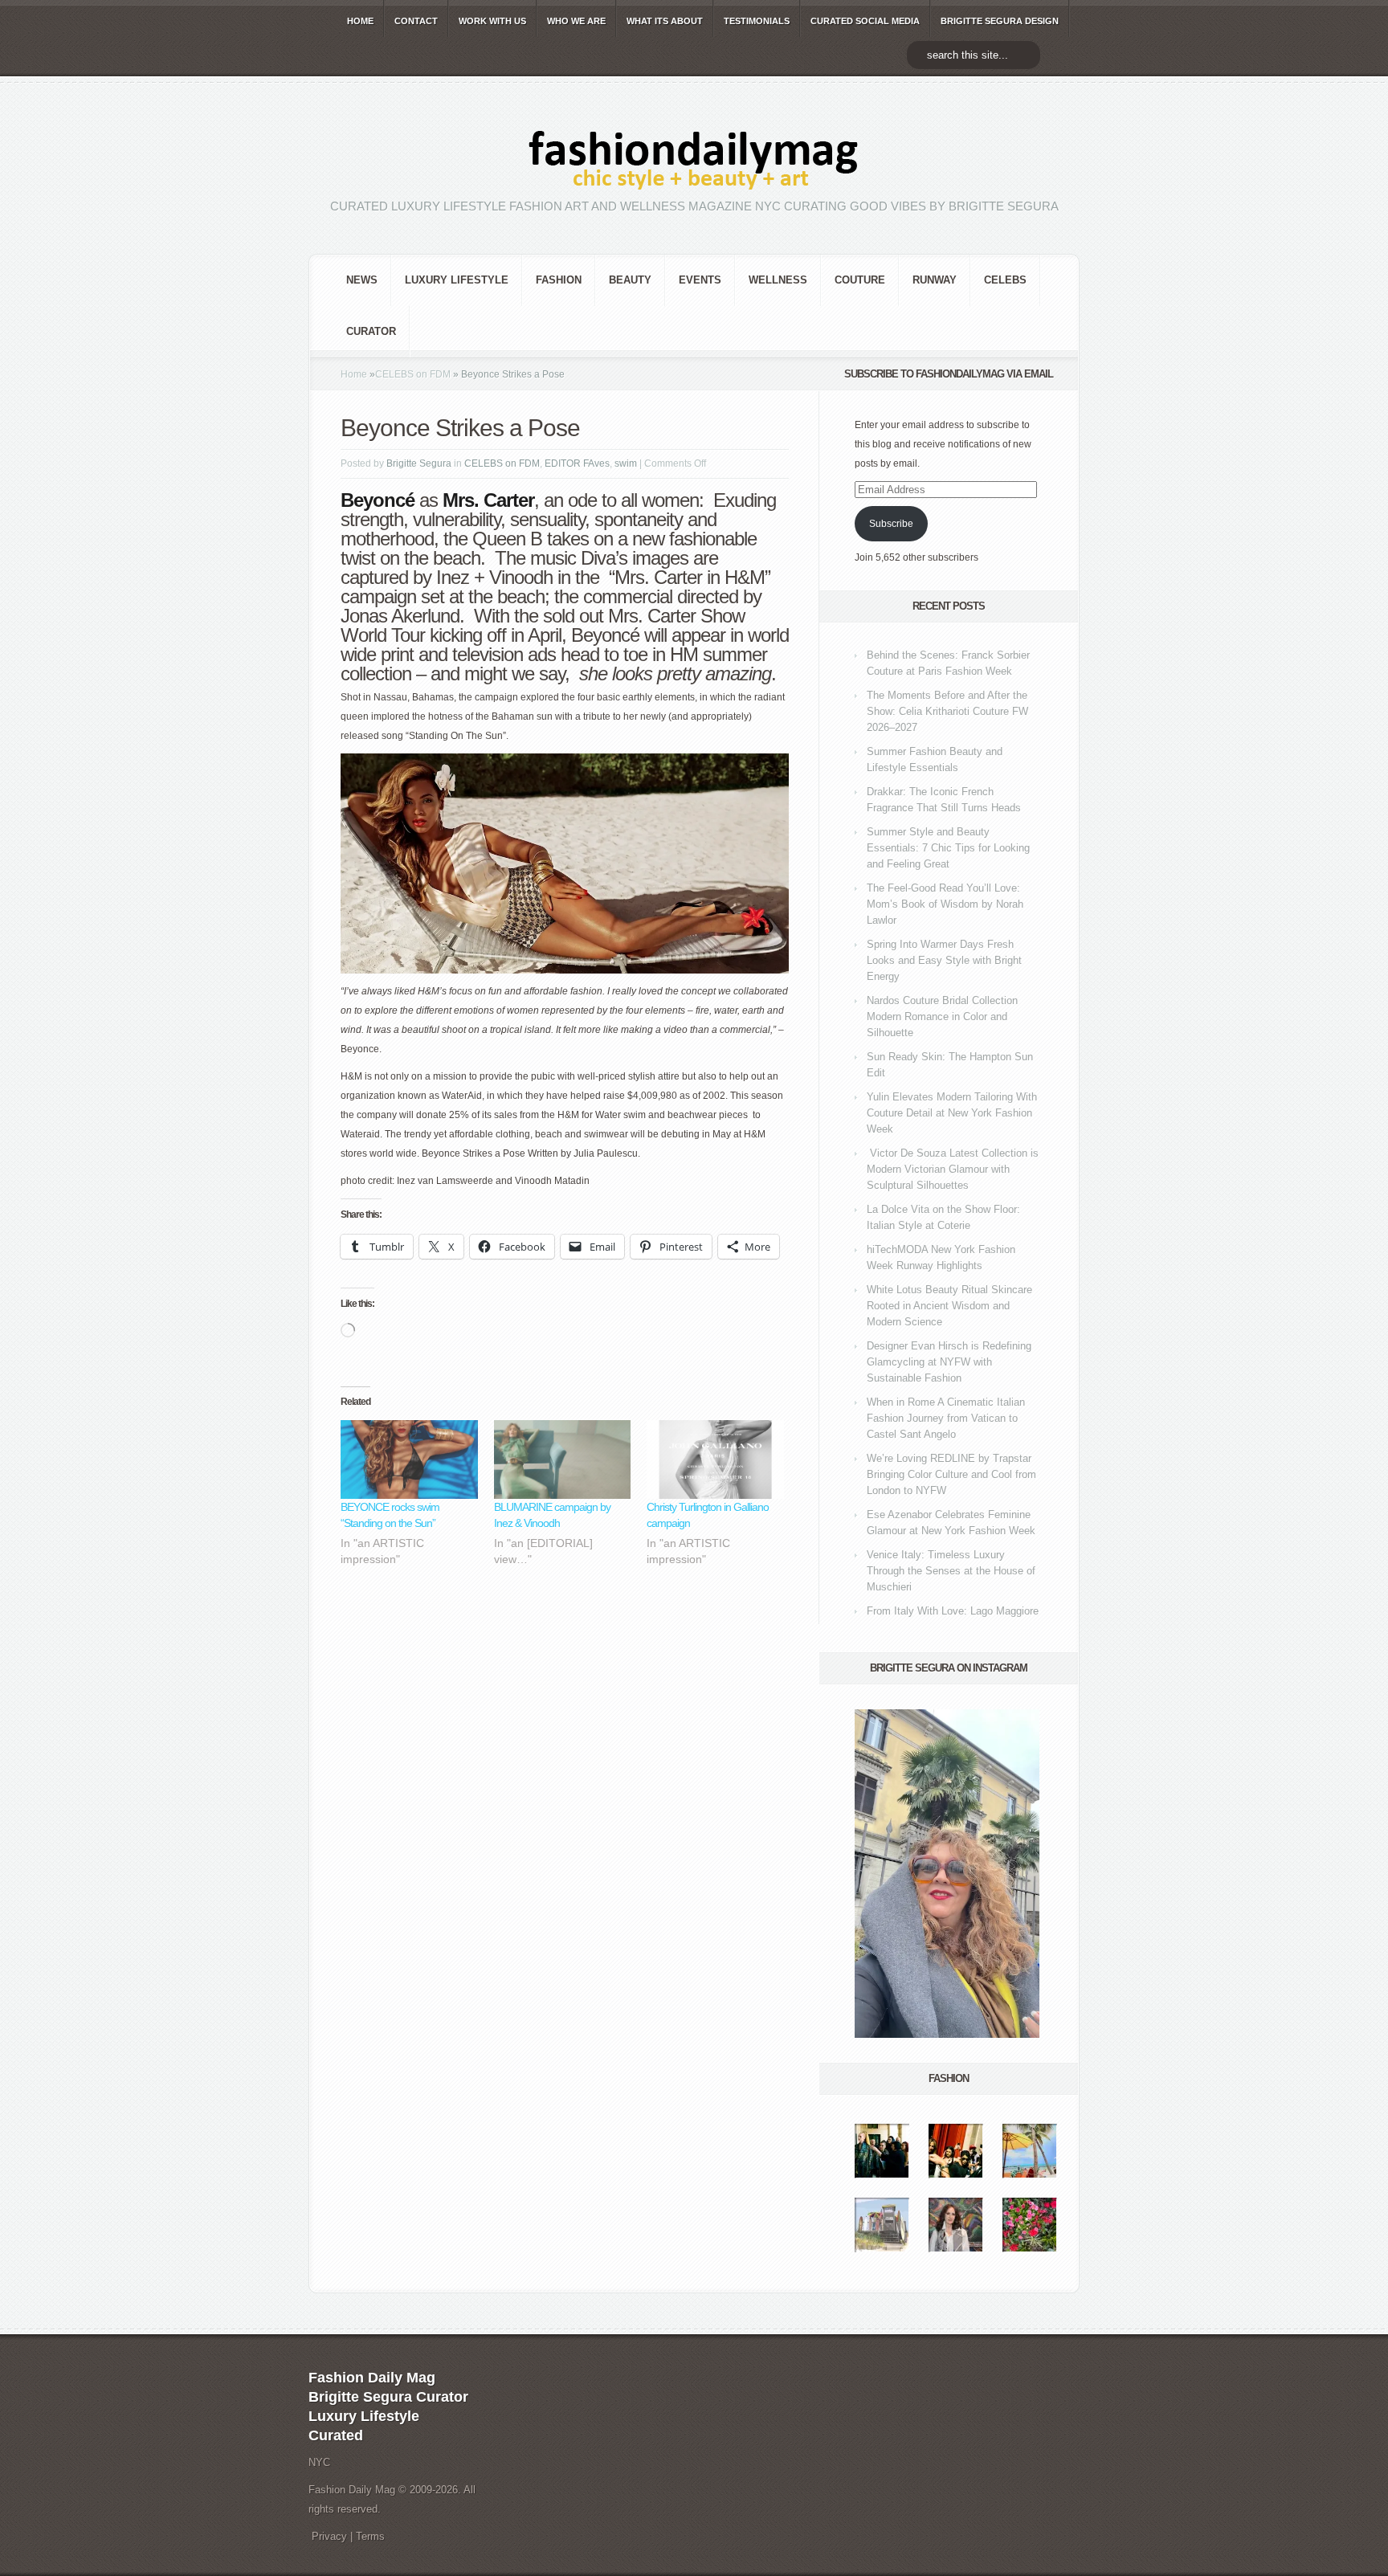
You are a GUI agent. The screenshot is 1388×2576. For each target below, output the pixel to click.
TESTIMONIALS (757, 21)
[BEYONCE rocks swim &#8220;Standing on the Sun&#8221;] (409, 1459)
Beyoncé (605, 635)
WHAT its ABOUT (665, 21)
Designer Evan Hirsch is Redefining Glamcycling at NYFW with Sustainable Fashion (949, 1362)
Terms (370, 2536)
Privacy (329, 2536)
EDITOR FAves (577, 463)
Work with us (492, 21)
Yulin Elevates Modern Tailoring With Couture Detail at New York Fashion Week (952, 1113)
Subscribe (891, 524)
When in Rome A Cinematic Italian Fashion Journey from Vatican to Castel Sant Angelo (946, 1418)
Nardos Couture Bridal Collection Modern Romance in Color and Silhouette (942, 1017)
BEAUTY (630, 280)
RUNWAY (935, 280)
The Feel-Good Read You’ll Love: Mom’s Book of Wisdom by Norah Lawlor (945, 904)
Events (700, 280)
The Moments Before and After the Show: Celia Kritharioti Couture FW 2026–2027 (947, 711)
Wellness (778, 280)
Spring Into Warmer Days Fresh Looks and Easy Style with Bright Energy (944, 960)
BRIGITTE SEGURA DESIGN (1000, 21)
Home (354, 374)
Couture (860, 280)
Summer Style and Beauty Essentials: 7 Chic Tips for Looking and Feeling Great (948, 848)
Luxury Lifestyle (457, 280)
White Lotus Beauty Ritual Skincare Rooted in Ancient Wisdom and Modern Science (949, 1306)
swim (626, 463)
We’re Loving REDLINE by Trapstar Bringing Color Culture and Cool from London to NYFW (951, 1474)
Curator (371, 331)
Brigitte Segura (419, 463)
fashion (559, 280)
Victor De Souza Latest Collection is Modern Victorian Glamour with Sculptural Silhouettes (953, 1169)
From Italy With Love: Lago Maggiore (953, 1611)
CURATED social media (865, 21)
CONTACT (416, 21)
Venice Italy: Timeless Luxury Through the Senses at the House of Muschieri (951, 1571)
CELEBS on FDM (413, 374)
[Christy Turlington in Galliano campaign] (715, 1459)
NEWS (362, 280)
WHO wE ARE (576, 21)
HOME (360, 21)
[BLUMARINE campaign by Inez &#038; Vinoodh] (563, 1459)
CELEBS (1005, 280)
